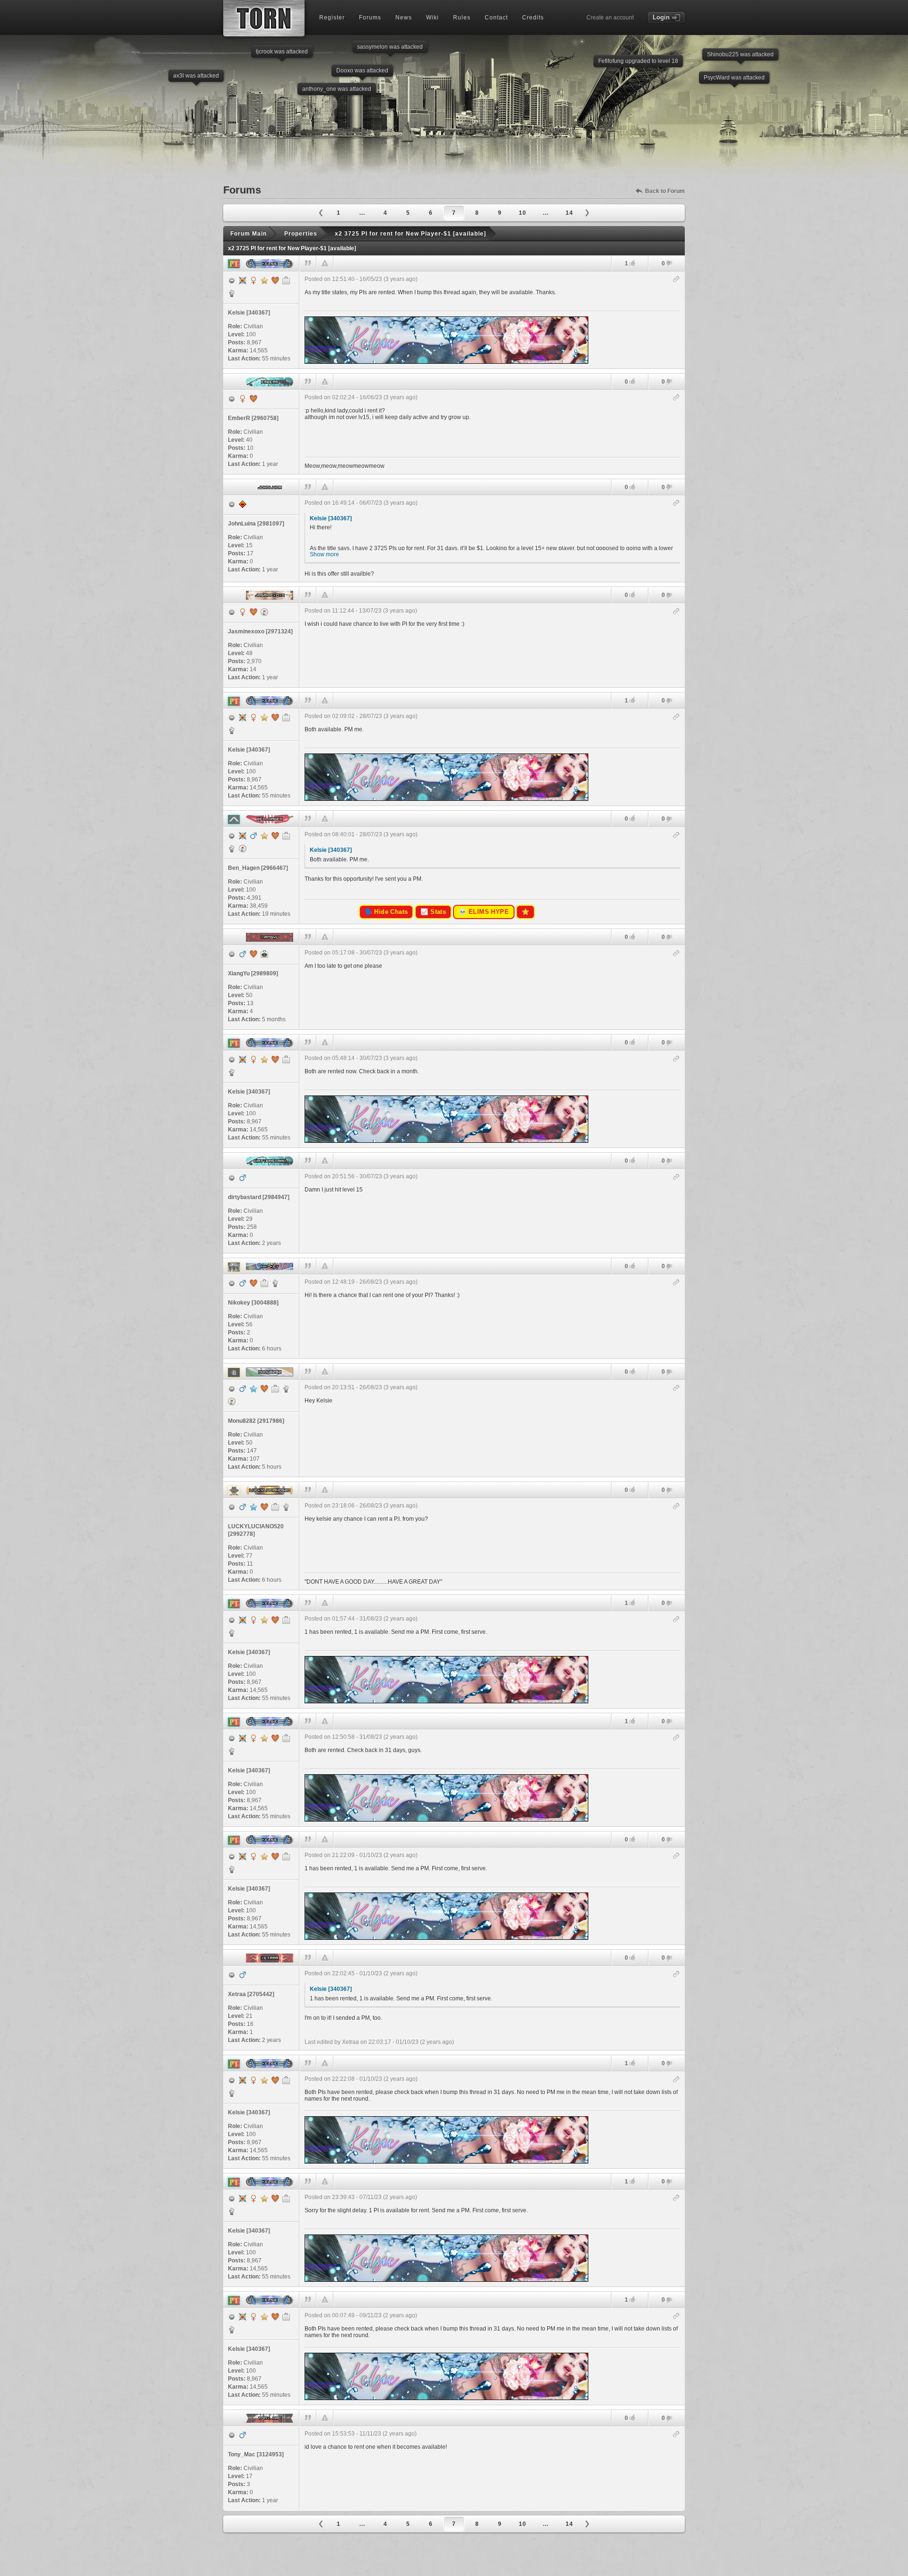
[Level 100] (243, 280)
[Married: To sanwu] (253, 399)
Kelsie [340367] (331, 518)
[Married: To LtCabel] (275, 836)
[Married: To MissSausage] (253, 954)
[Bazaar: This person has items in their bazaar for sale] (264, 612)
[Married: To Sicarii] (275, 280)
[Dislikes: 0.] (669, 264)
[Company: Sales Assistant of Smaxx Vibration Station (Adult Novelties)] (275, 1507)
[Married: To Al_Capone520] (264, 1507)
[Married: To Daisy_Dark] (264, 1389)
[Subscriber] (253, 1389)
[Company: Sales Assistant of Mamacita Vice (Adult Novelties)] (264, 1283)
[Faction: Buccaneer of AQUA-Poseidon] (232, 849)
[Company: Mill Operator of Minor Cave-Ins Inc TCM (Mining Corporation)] (275, 1389)
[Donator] (264, 280)
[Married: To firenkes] (253, 612)
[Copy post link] (677, 280)
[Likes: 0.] (632, 381)
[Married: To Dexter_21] (253, 1283)
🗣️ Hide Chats (386, 912)
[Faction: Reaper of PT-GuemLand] (232, 293)
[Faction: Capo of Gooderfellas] (286, 1389)
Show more (324, 554)
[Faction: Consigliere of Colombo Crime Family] (286, 1507)
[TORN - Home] (264, 18)
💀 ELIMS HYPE (484, 912)
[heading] (492, 320)
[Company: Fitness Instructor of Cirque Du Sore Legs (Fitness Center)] (286, 836)
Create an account (610, 18)
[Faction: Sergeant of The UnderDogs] (275, 1283)
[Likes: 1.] (632, 263)
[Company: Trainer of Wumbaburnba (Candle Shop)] (286, 280)
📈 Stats (433, 912)
